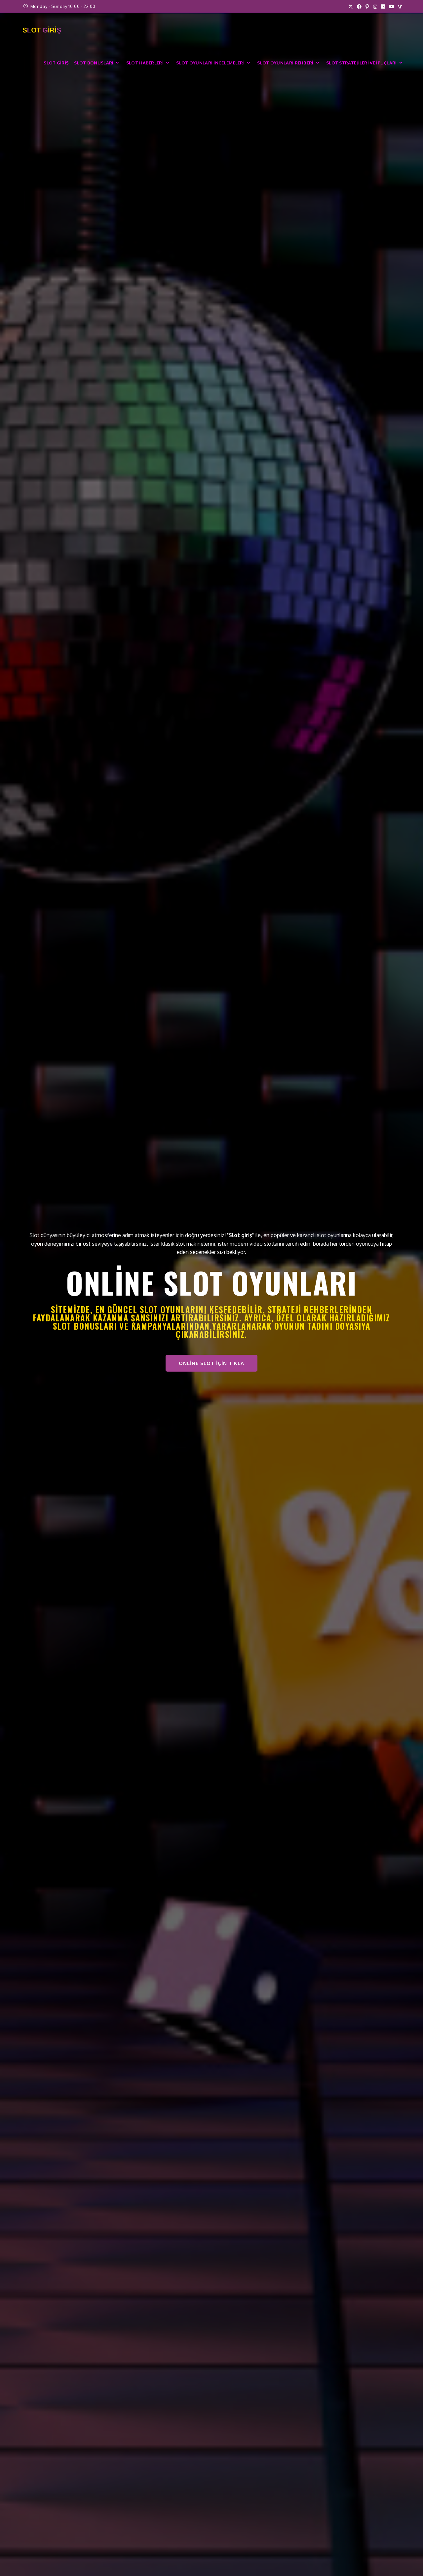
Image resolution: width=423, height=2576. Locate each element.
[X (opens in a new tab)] (351, 7)
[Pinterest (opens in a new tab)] (367, 7)
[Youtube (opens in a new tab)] (392, 7)
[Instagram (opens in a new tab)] (375, 7)
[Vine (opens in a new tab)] (399, 7)
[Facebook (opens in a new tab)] (359, 7)
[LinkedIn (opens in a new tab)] (383, 7)
